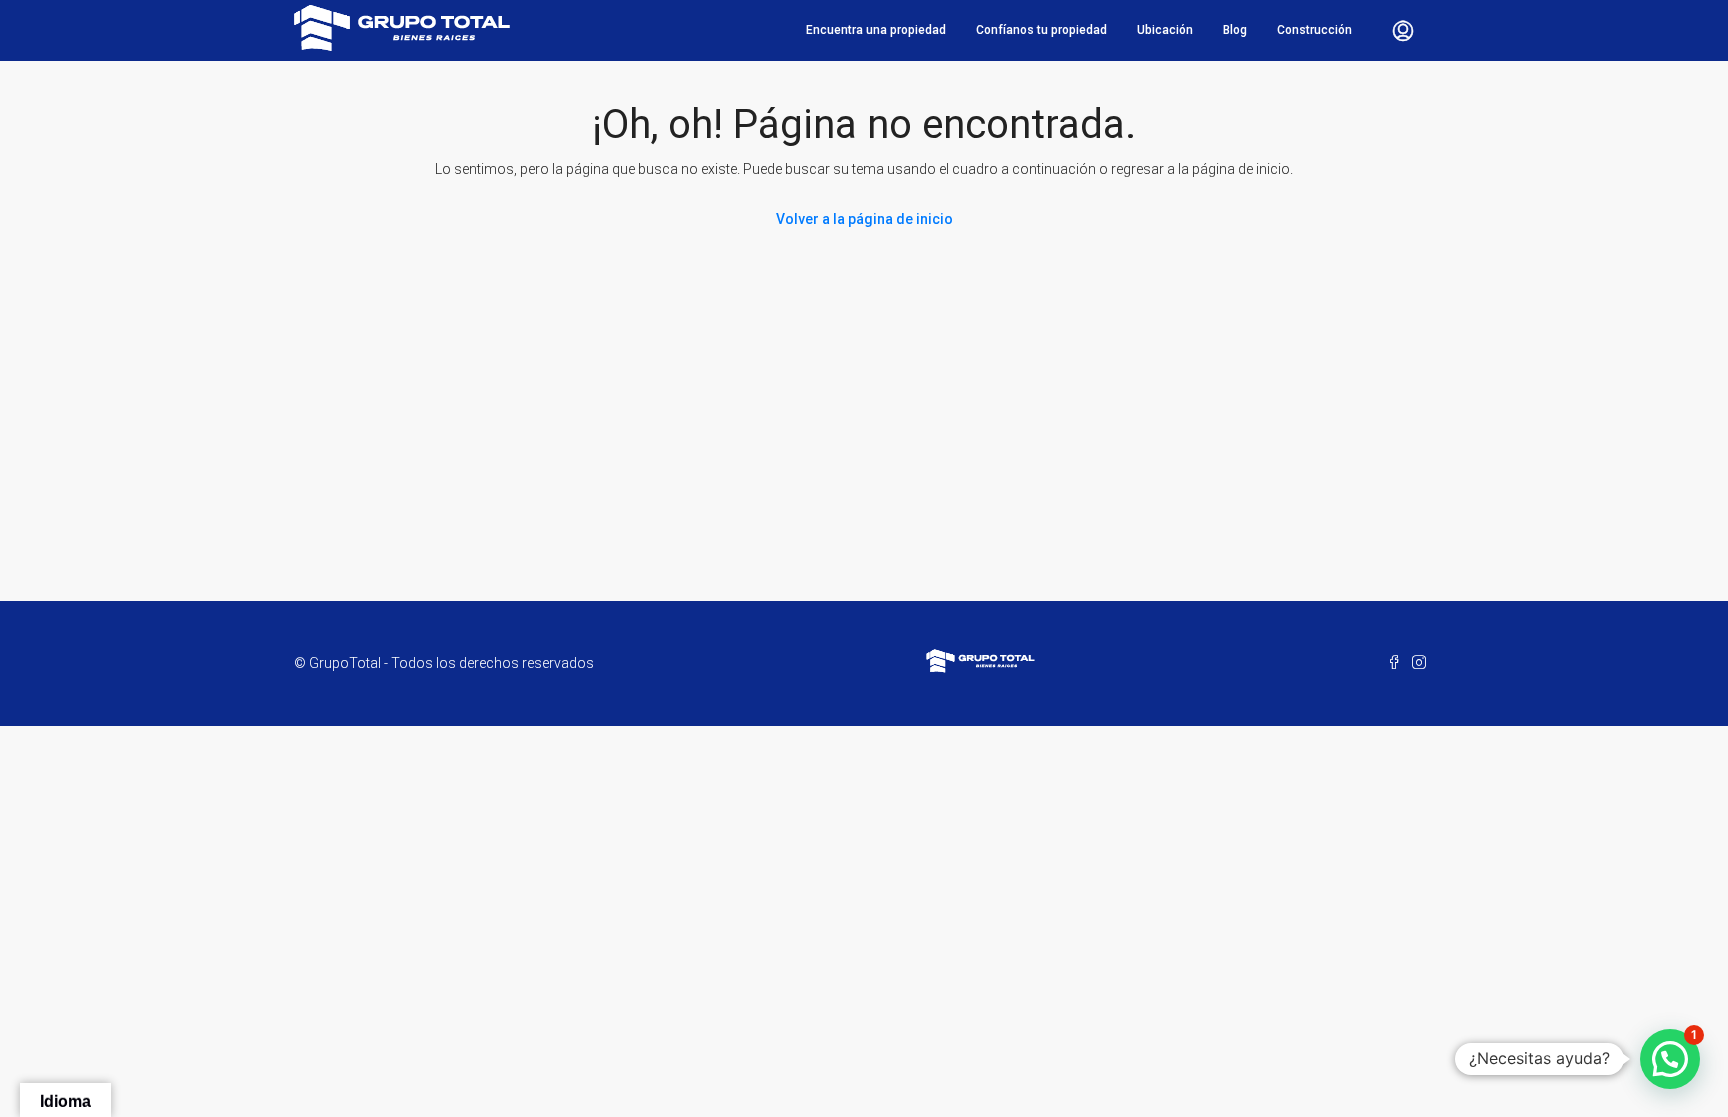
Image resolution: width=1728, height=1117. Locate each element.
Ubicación (1165, 30)
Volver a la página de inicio (864, 219)
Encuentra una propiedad (876, 30)
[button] (1670, 1059)
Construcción (1314, 30)
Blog (1235, 30)
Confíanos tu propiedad (1041, 30)
